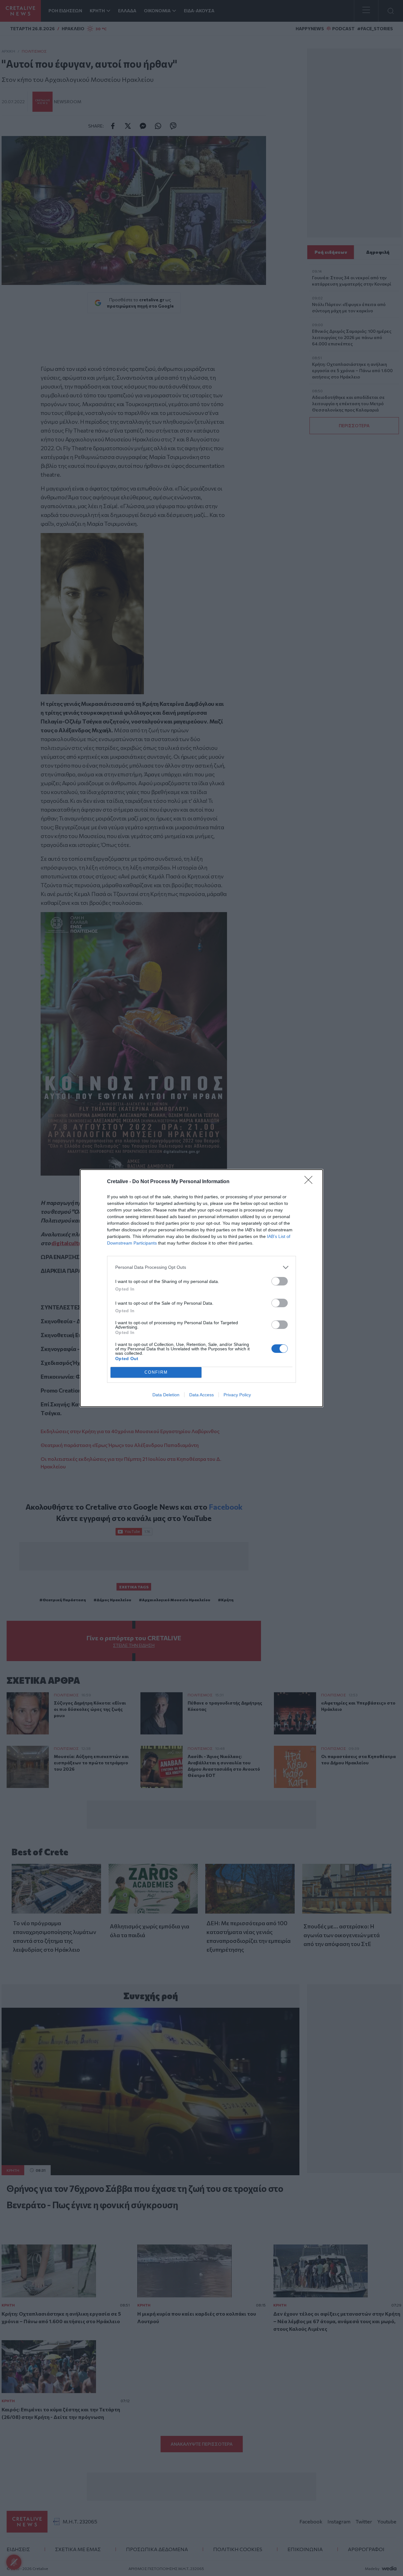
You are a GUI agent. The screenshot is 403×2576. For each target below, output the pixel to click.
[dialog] (201, 1288)
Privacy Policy (237, 1395)
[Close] (310, 1182)
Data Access (201, 1395)
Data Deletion (166, 1395)
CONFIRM (156, 1372)
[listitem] (201, 1267)
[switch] (280, 1281)
